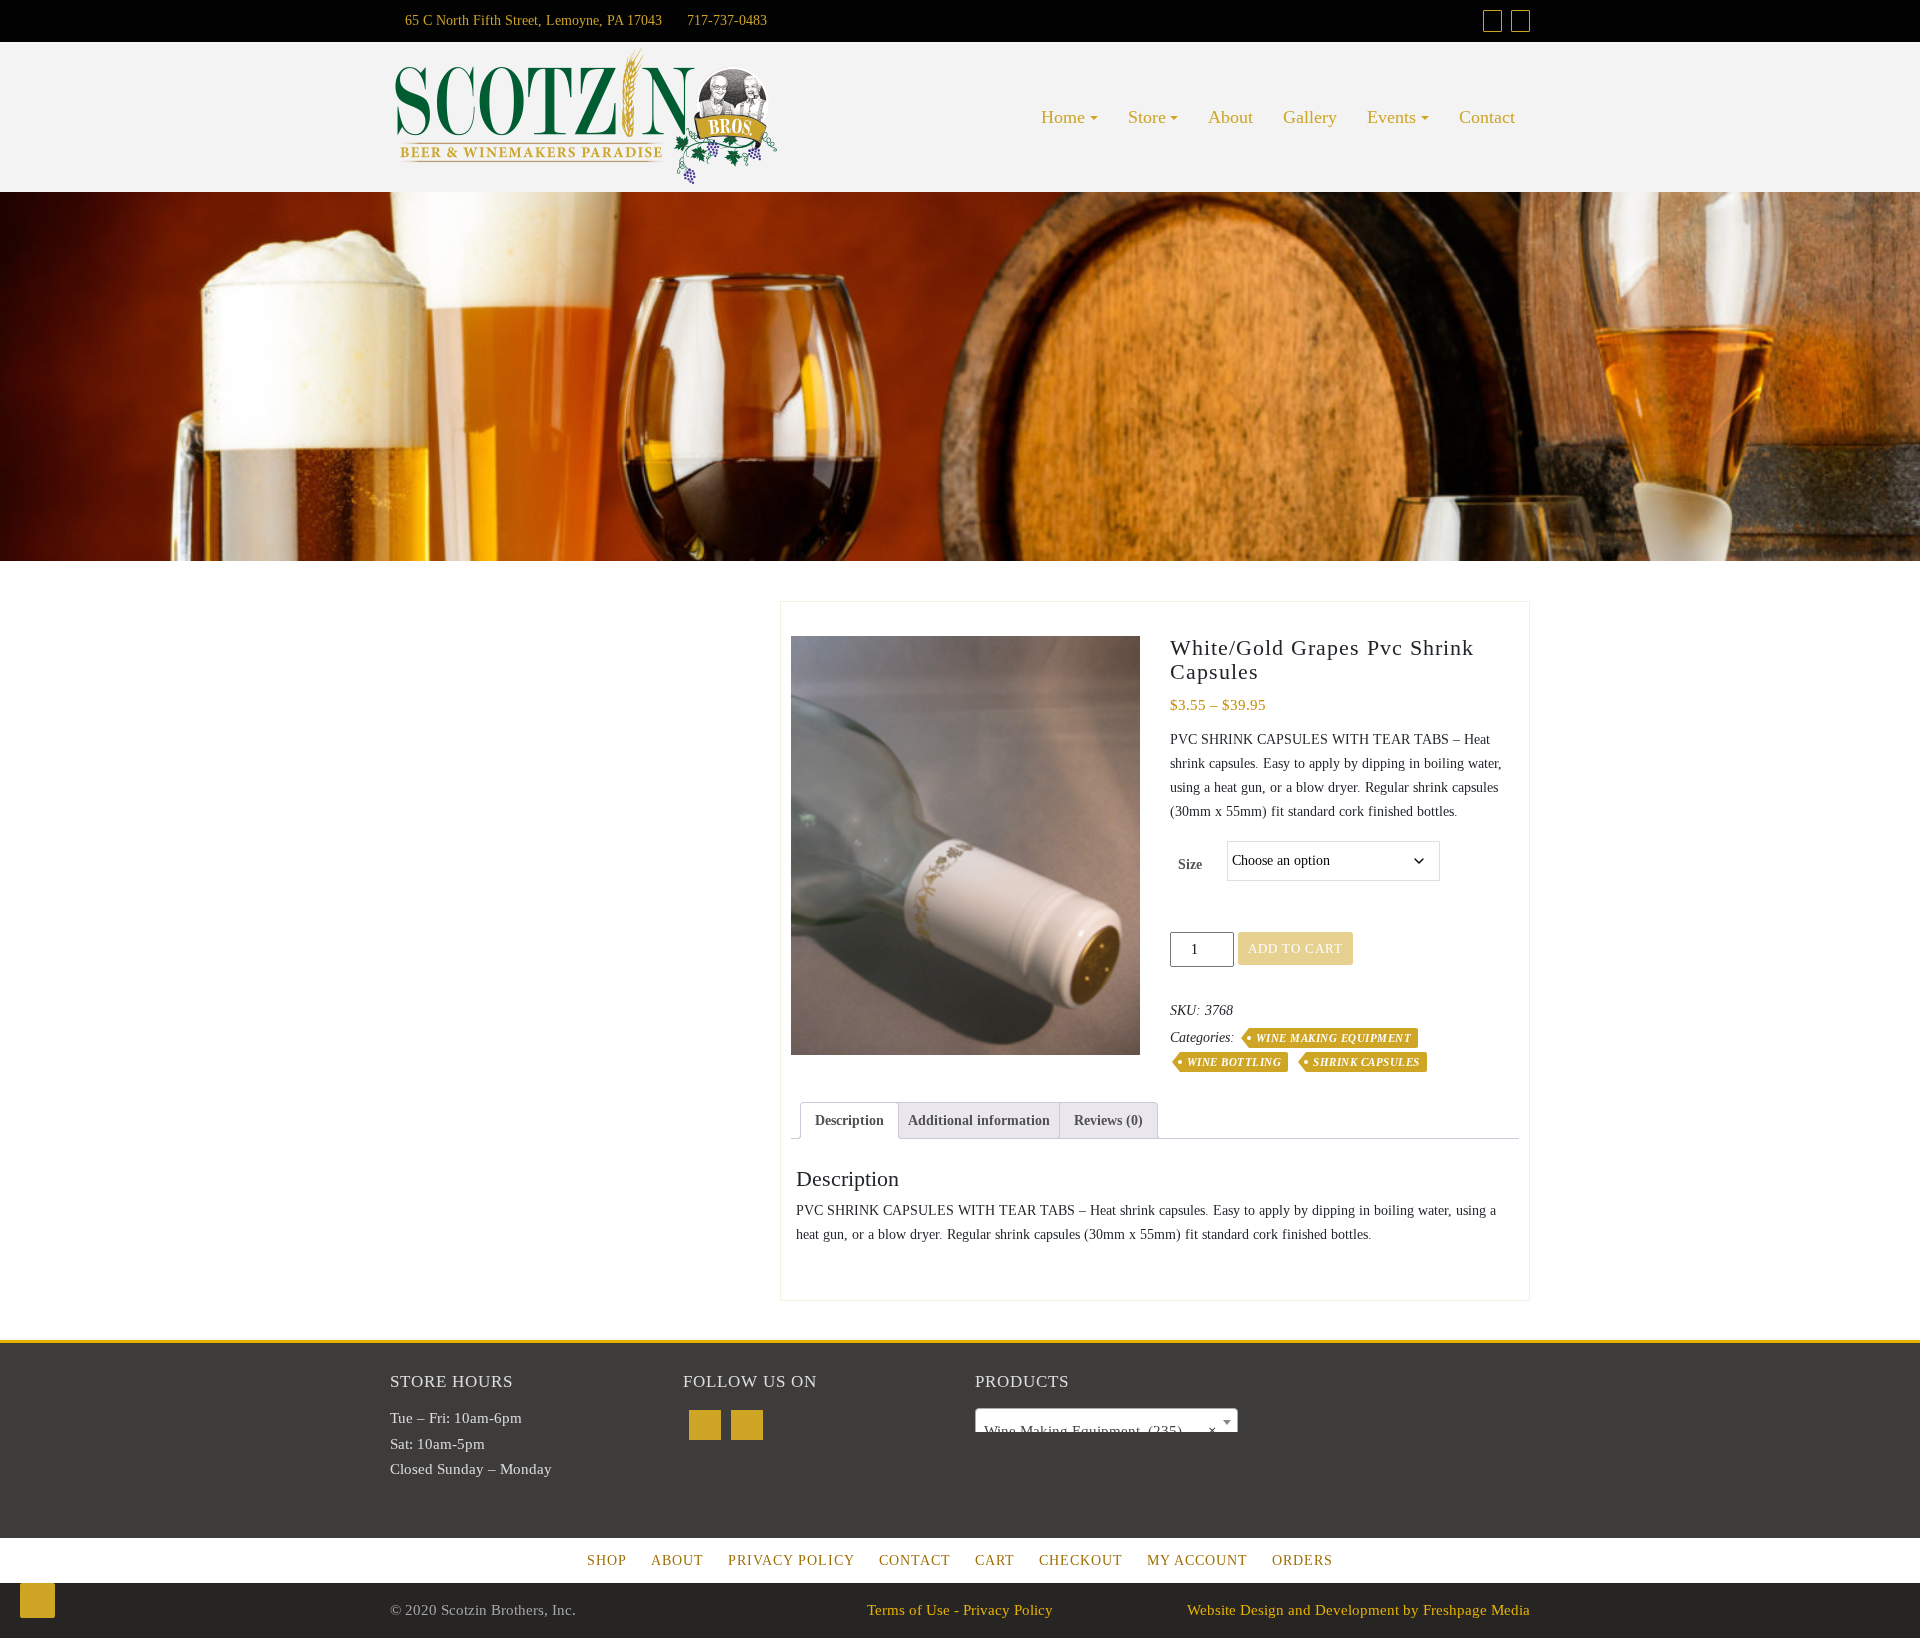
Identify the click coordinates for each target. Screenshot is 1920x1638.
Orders (1302, 1560)
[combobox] (1106, 1422)
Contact (1487, 117)
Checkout (1081, 1560)
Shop (607, 1560)
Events (1391, 117)
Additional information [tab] (979, 1120)
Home (1063, 117)
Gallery (1310, 117)
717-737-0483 (725, 20)
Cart (995, 1560)
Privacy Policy (791, 1560)
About (1230, 117)
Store (1147, 117)
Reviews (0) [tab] (1108, 1120)
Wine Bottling (1234, 1062)
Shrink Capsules (1366, 1062)
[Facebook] (705, 1425)
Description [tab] (849, 1120)
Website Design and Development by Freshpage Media (1358, 1610)
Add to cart (1295, 948)
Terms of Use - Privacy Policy (960, 1610)
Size (1190, 864)
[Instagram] (747, 1425)
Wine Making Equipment (1334, 1038)
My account (1197, 1560)
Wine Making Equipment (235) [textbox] (1100, 1431)
